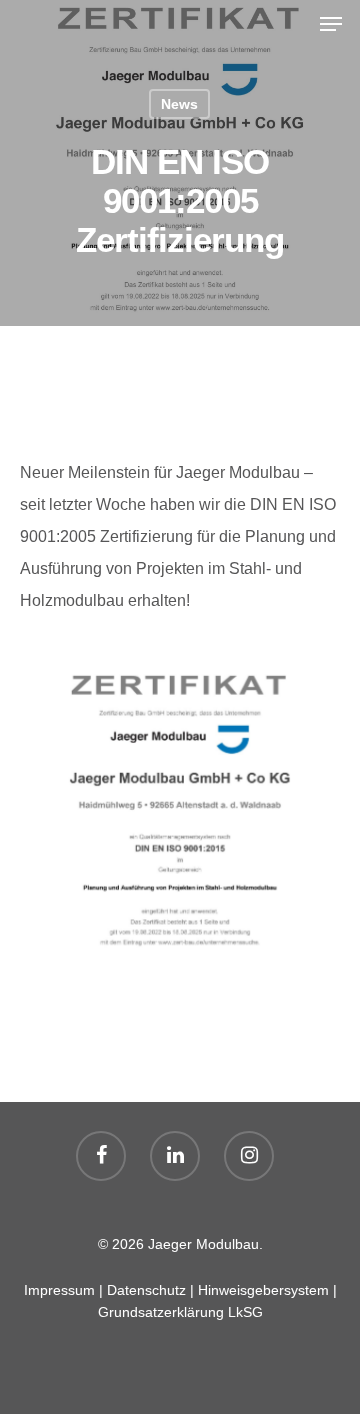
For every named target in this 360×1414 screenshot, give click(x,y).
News (179, 104)
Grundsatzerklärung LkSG (180, 1312)
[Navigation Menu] (331, 24)
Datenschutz (146, 1290)
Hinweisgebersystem (263, 1290)
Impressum (59, 1290)
